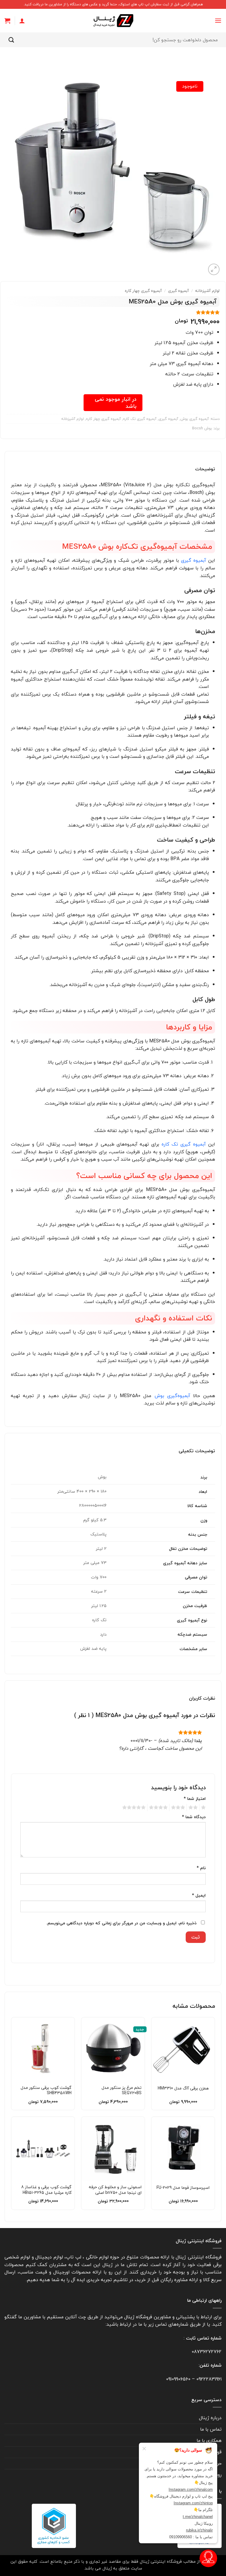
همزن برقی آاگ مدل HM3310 (183, 2088)
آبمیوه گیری (178, 291)
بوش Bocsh (202, 428)
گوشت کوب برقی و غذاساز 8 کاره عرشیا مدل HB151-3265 (46, 2190)
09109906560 (178, 2379)
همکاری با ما (209, 2440)
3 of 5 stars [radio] (179, 1808)
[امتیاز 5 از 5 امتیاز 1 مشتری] (113, 312)
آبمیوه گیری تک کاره (140, 419)
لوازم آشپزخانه (207, 291)
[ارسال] (11, 40)
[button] (218, 20)
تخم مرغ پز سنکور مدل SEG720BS (122, 2090)
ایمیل (199, 1895)
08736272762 (207, 2352)
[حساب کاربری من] (22, 21)
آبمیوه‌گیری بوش (172, 1396)
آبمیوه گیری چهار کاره (143, 291)
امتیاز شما (195, 1799)
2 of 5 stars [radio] (194, 1808)
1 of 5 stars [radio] (204, 1808)
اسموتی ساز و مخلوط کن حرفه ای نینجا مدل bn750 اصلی (115, 2190)
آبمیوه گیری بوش (195, 419)
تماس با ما (211, 2429)
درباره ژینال (210, 2418)
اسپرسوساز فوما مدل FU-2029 (183, 2188)
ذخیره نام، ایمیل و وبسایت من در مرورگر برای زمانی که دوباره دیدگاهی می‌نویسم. (121, 1923)
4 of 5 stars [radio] (159, 1808)
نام (201, 1868)
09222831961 (209, 2379)
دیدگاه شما (194, 1817)
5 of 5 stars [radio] (135, 1808)
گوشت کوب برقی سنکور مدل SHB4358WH (46, 2090)
